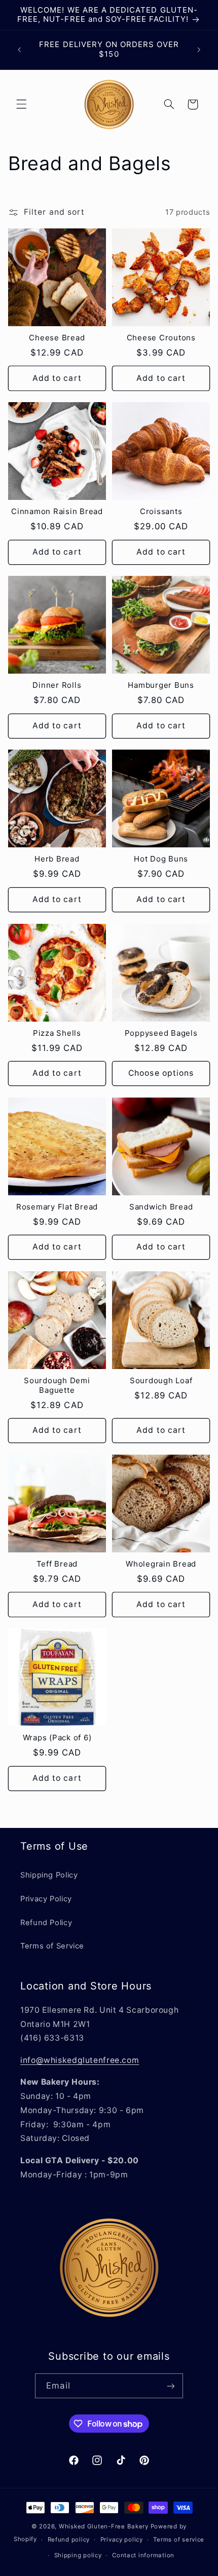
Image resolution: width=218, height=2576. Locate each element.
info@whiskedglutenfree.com (80, 2060)
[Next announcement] (199, 50)
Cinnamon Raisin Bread (57, 512)
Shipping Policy (49, 1875)
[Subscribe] (170, 2386)
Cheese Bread (57, 338)
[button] (21, 104)
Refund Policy (46, 1923)
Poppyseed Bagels (161, 1033)
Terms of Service (52, 1946)
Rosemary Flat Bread (57, 1207)
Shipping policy (78, 2555)
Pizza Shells (57, 1033)
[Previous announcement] (19, 50)
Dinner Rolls (57, 685)
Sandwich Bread (161, 1207)
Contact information (143, 2555)
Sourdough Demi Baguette (57, 1385)
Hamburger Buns (161, 685)
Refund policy (69, 2540)
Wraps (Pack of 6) (57, 1738)
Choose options (161, 1073)
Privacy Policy (46, 1899)
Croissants (161, 512)
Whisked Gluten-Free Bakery (104, 2526)
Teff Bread (57, 1564)
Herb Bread (57, 859)
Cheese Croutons (161, 338)
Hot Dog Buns (161, 859)
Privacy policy (122, 2540)
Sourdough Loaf (161, 1381)
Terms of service (179, 2540)
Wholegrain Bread (161, 1564)
